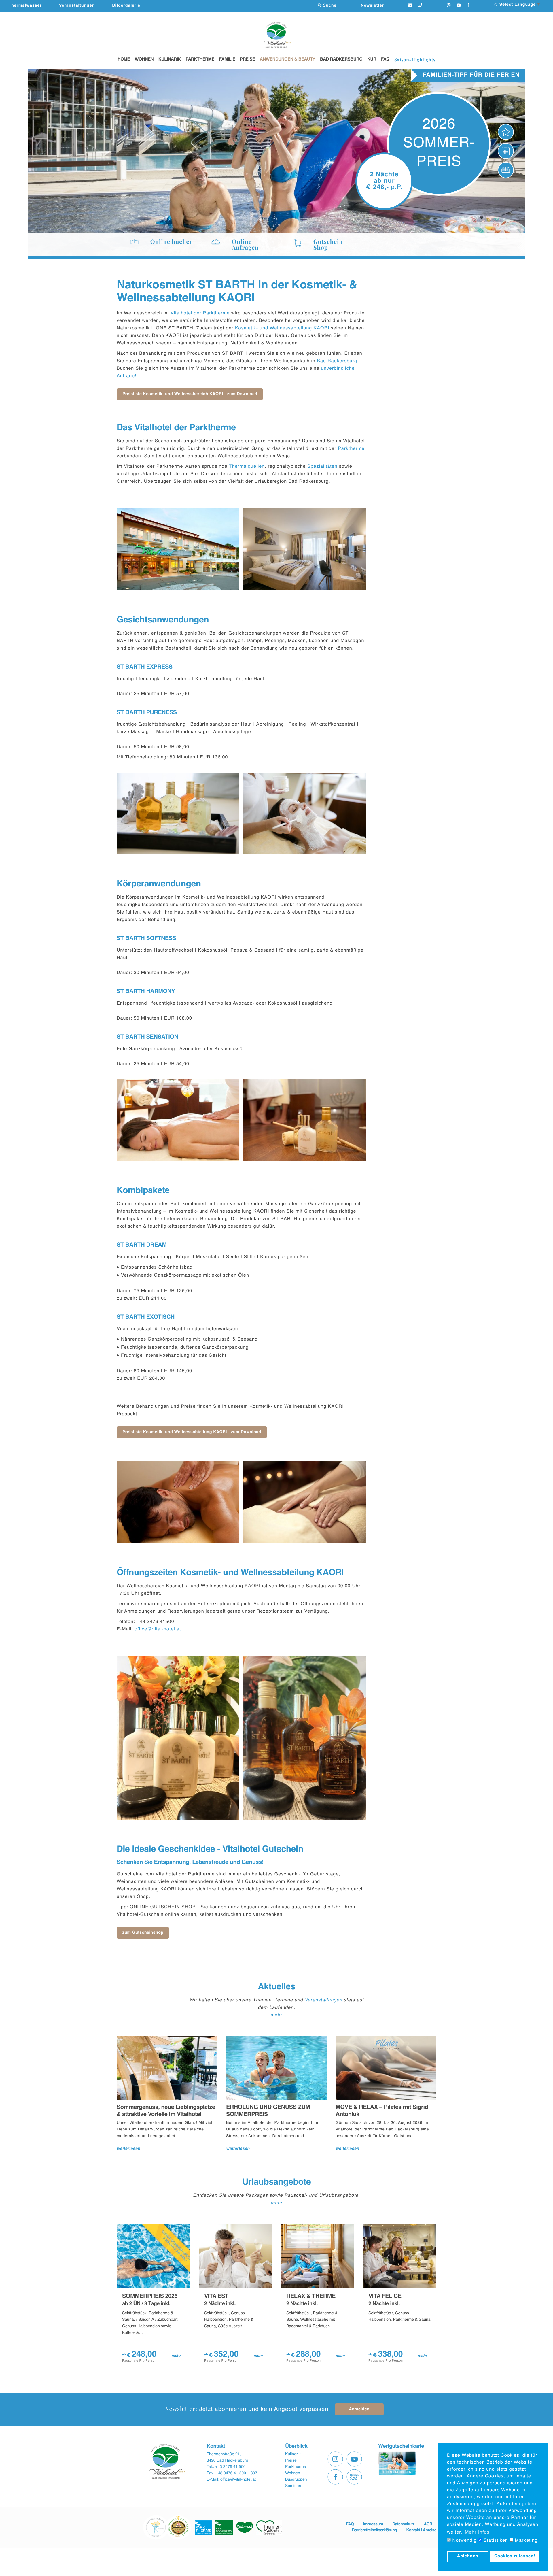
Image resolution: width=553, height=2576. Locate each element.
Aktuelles (276, 1987)
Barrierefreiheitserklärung (374, 2530)
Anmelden (359, 2409)
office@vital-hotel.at (158, 1629)
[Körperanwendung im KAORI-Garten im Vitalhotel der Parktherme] (178, 1120)
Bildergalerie (126, 6)
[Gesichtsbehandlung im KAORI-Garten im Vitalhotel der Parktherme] (305, 814)
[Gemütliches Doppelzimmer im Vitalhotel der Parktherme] (305, 549)
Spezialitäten (322, 467)
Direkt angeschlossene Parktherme (454, 75)
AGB (428, 2524)
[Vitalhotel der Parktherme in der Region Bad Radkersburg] (178, 549)
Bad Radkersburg (341, 60)
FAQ (385, 60)
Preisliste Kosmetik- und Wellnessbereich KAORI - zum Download (190, 394)
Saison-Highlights (415, 60)
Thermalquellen (247, 467)
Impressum (373, 2524)
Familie (227, 60)
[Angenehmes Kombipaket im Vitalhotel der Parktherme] (178, 1502)
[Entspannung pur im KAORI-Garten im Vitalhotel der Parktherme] (305, 1502)
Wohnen (144, 60)
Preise (247, 60)
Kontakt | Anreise (421, 2530)
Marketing (525, 2541)
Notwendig (464, 2541)
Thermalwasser (25, 6)
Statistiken (495, 2541)
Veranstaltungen (77, 6)
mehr (276, 2015)
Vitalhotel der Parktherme (200, 313)
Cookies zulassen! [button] (515, 2556)
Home (124, 60)
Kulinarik (170, 60)
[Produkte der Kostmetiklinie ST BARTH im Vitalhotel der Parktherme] (178, 814)
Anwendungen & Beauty (288, 60)
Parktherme (200, 60)
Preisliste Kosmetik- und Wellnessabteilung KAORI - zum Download (192, 1432)
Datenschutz (403, 2524)
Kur (372, 60)
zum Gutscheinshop (143, 1933)
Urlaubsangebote (276, 2182)
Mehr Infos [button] (477, 2532)
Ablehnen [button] (468, 2556)
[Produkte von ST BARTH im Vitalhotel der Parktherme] (305, 1120)
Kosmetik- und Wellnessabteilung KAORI (282, 328)
